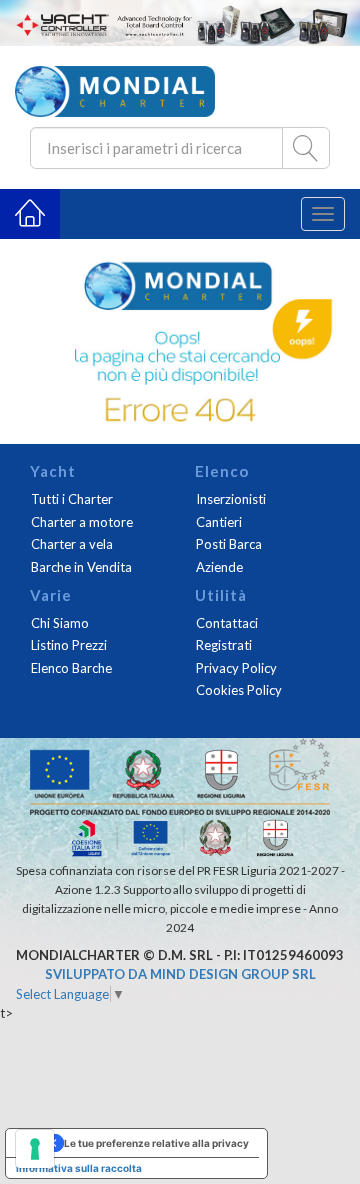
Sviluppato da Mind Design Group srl (180, 974)
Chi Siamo (60, 623)
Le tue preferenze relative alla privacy (156, 1143)
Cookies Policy (239, 690)
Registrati (224, 645)
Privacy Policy (236, 668)
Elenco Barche (71, 668)
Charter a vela (72, 544)
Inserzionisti (231, 499)
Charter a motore (82, 522)
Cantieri (219, 522)
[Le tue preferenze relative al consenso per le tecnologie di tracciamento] (35, 1149)
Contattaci (227, 623)
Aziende (219, 567)
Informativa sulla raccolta (79, 1168)
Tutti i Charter (72, 499)
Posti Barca (229, 544)
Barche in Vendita (81, 567)
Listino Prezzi (69, 645)
